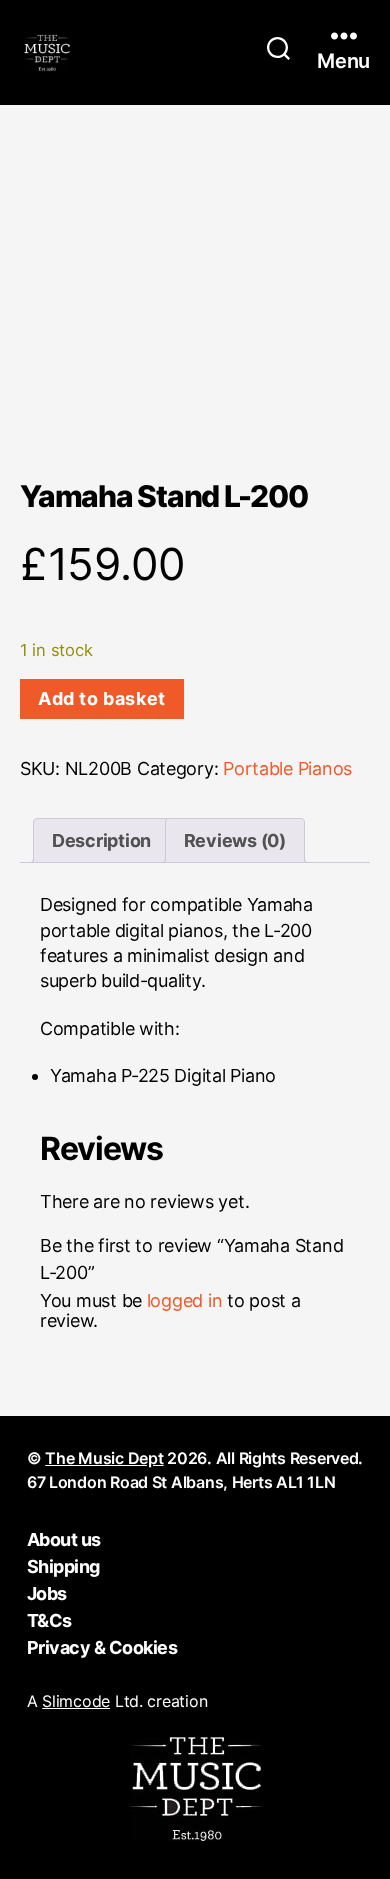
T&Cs (49, 1620)
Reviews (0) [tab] (235, 840)
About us (64, 1539)
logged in (185, 1300)
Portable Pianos (287, 768)
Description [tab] (101, 840)
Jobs (47, 1593)
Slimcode (76, 1701)
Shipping (63, 1566)
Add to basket (102, 698)
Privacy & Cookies (102, 1647)
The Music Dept (104, 1458)
